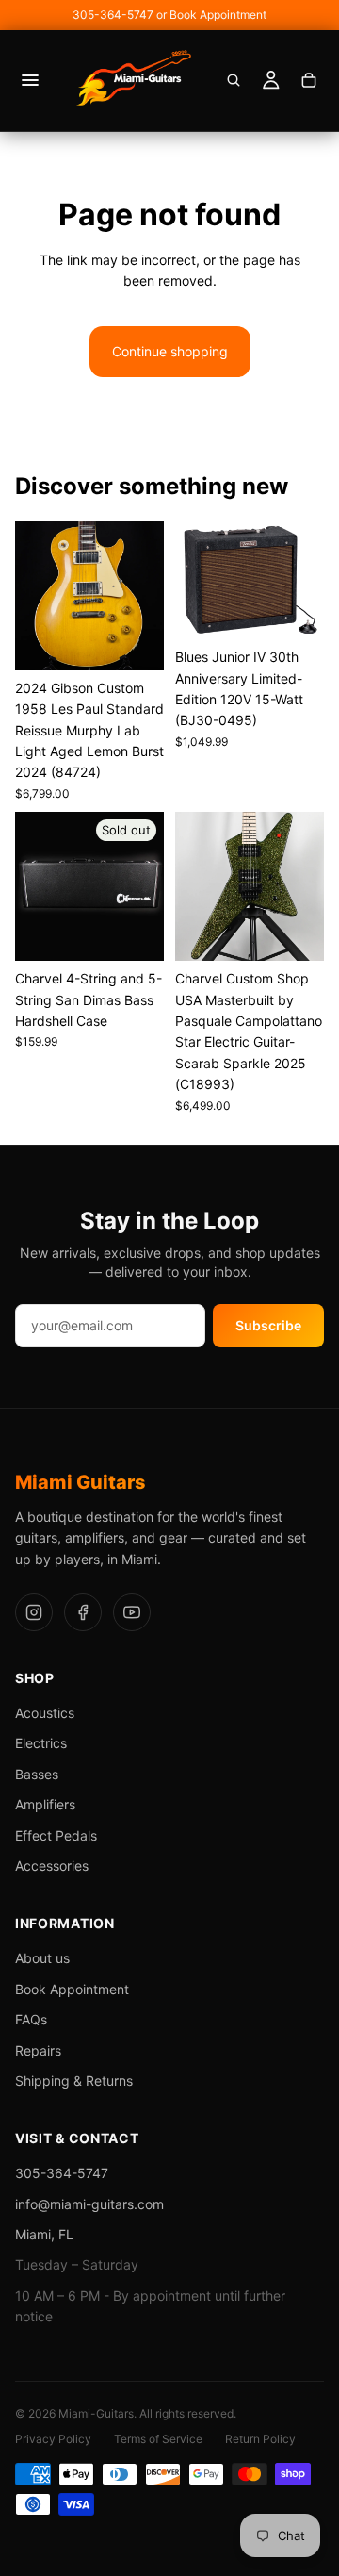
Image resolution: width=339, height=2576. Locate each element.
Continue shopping (170, 351)
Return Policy (260, 2439)
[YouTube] (132, 1612)
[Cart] (309, 80)
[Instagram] (34, 1612)
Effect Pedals (56, 1835)
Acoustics (45, 1713)
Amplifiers (45, 1804)
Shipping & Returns (74, 2081)
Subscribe (268, 1325)
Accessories (52, 1866)
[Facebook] (83, 1612)
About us (42, 1958)
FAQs (31, 2019)
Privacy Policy (53, 2439)
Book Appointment (72, 1989)
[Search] (234, 80)
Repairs (38, 2050)
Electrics (41, 1743)
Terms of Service (158, 2439)
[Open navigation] (30, 80)
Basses (37, 1774)
